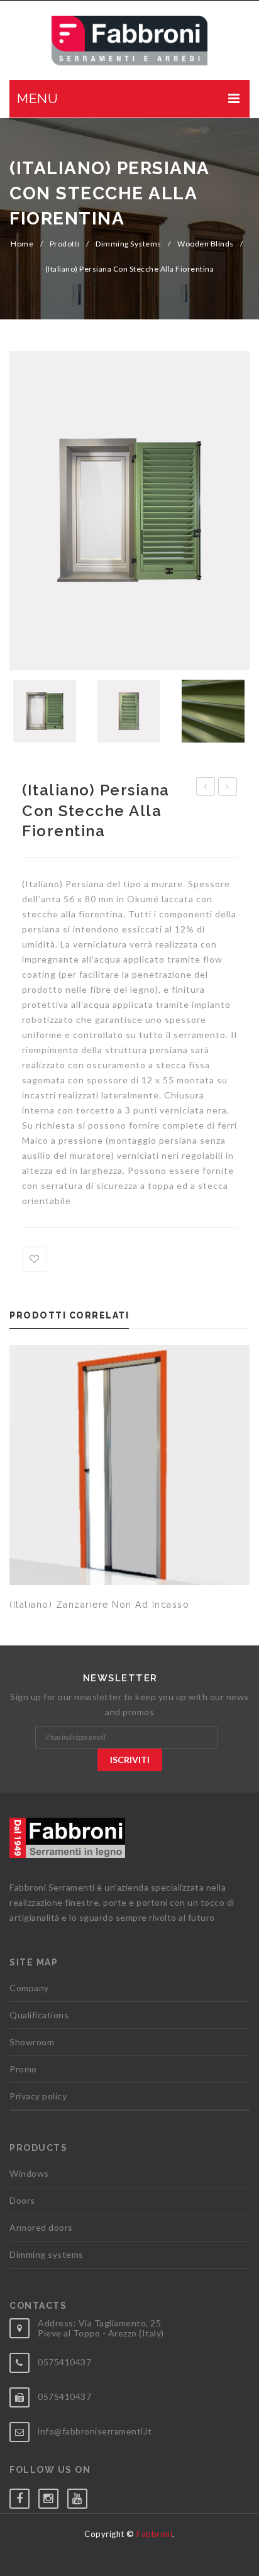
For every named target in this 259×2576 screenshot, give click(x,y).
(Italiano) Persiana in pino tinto (206, 788)
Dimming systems (129, 244)
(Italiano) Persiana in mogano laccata (228, 788)
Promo (23, 2069)
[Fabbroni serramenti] (129, 41)
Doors (22, 2200)
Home (22, 244)
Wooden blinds (206, 244)
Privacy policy (38, 2096)
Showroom (32, 2042)
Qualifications (39, 2015)
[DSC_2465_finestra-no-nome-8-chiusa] (129, 711)
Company (29, 1988)
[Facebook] (24, 2496)
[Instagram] (53, 2496)
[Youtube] (82, 2496)
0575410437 (64, 2362)
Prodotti (65, 244)
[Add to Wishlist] (35, 1259)
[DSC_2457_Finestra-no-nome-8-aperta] (129, 511)
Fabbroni (154, 2534)
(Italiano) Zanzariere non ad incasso (99, 1605)
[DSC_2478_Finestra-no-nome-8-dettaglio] (213, 711)
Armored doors (41, 2227)
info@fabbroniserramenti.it (95, 2431)
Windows (29, 2173)
